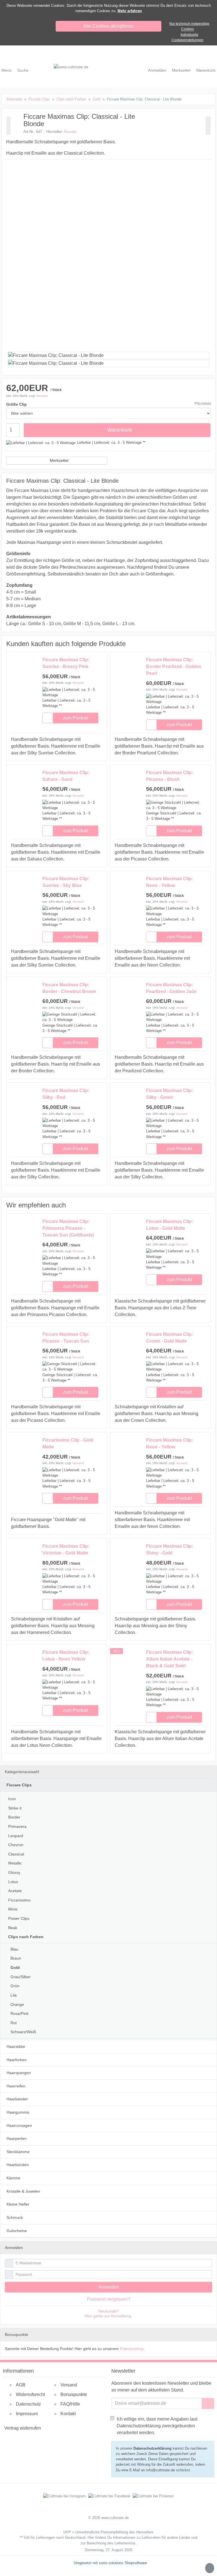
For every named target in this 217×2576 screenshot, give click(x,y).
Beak (13, 1928)
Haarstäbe (16, 2046)
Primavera (17, 1826)
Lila (14, 1995)
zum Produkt (76, 718)
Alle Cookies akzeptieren (108, 26)
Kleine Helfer (18, 2204)
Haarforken (17, 2060)
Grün (15, 1986)
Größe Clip (17, 404)
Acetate (15, 1891)
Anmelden (109, 2287)
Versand (42, 396)
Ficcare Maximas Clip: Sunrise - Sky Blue (66, 882)
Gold (15, 1967)
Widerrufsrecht (30, 2394)
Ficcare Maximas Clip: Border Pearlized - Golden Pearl (174, 666)
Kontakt (68, 2414)
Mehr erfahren (130, 11)
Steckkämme (18, 2152)
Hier (91, 2537)
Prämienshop (132, 2349)
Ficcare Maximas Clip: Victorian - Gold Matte (66, 1550)
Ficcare (70, 132)
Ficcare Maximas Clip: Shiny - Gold (170, 1550)
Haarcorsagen (19, 2125)
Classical (16, 1854)
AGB (21, 2385)
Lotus (13, 1882)
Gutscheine (17, 2231)
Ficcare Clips (19, 1785)
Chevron (16, 1845)
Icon (12, 1799)
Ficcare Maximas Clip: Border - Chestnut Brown (69, 988)
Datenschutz (28, 2404)
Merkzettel (59, 460)
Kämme (13, 2178)
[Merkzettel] (48, 718)
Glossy (14, 1872)
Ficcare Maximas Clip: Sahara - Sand (66, 776)
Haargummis (18, 2112)
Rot (14, 2023)
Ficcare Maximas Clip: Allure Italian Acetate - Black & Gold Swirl (170, 1659)
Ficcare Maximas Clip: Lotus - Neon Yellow (66, 1656)
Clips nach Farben (26, 1937)
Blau (14, 1949)
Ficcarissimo (19, 1900)
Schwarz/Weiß (23, 2032)
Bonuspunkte (74, 2394)
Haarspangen (19, 2073)
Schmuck (15, 2217)
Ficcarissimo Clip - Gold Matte (68, 1443)
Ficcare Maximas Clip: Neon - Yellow (170, 882)
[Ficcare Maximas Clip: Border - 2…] (8, 126)
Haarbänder (17, 2099)
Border (14, 1817)
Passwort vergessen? (109, 2299)
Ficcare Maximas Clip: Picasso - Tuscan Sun (66, 1338)
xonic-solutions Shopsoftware (123, 2563)
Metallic (15, 1863)
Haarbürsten (18, 2165)
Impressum (27, 2414)
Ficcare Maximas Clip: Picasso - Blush (170, 776)
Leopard (16, 1836)
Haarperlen (17, 2138)
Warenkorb (120, 430)
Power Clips (19, 1918)
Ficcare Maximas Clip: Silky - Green (170, 1094)
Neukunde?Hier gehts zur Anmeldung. (108, 2313)
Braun (16, 1958)
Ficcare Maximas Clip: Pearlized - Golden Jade (171, 988)
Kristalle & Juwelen (23, 2191)
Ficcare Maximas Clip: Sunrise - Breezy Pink (66, 663)
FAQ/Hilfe (70, 2404)
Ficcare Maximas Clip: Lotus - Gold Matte (170, 1225)
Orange (17, 2004)
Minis (13, 1909)
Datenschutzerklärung (152, 2448)
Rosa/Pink (19, 2013)
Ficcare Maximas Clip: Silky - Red (66, 1094)
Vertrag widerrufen (23, 2428)
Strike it (15, 1808)
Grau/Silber (21, 1977)
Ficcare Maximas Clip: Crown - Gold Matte (170, 1338)
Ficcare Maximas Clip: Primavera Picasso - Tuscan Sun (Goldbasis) (68, 1228)
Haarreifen (16, 2086)
